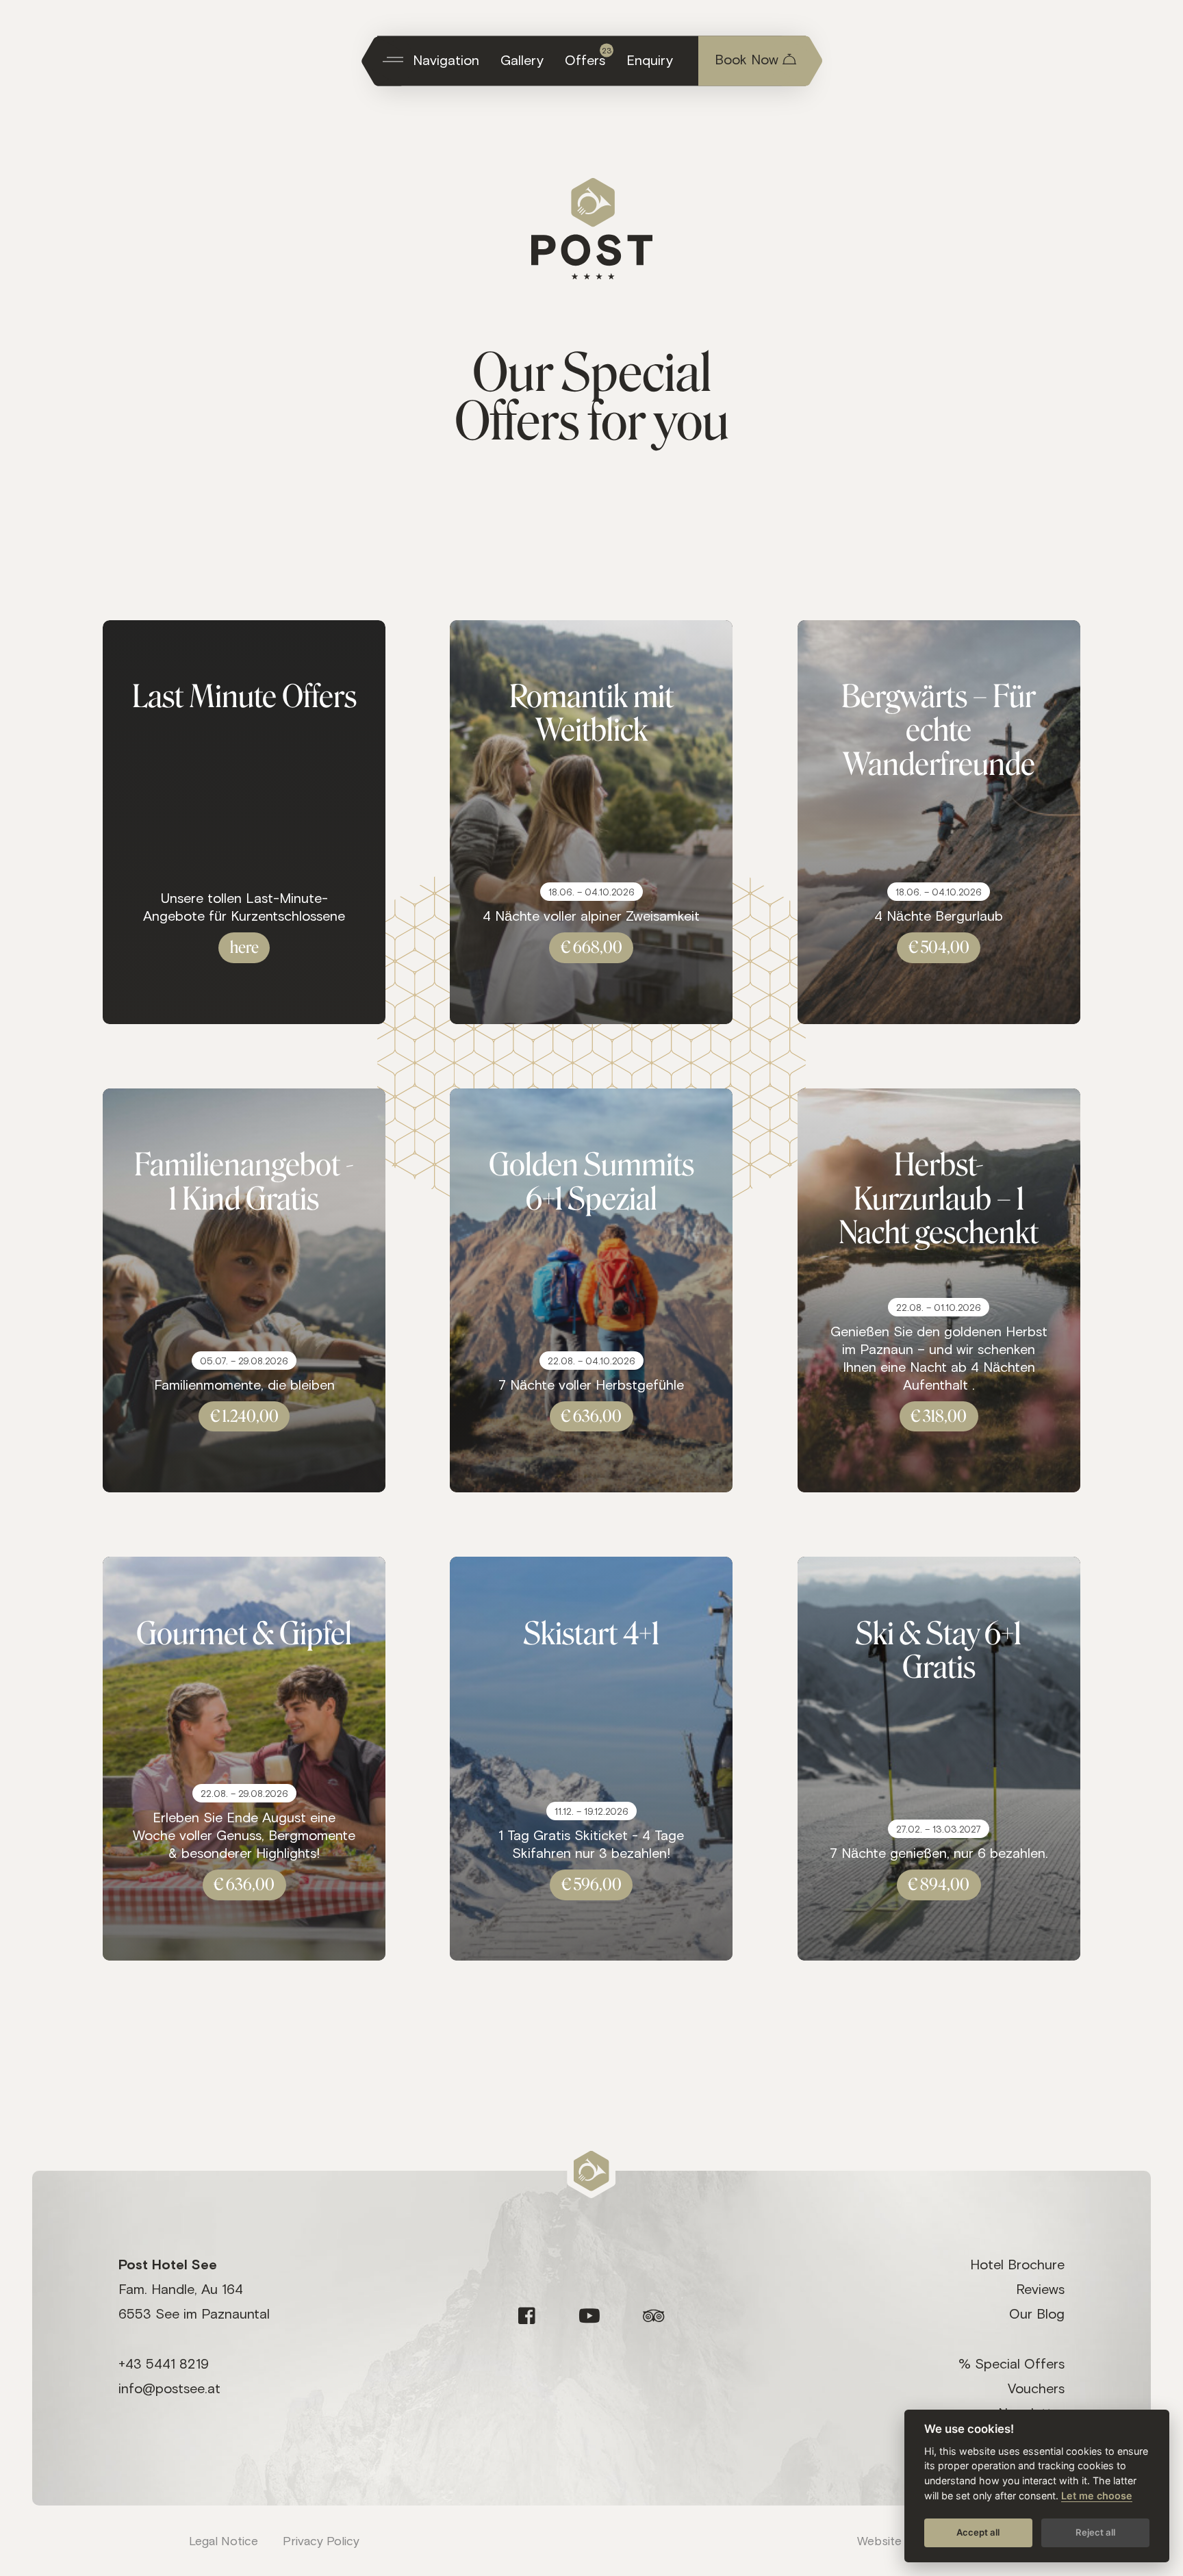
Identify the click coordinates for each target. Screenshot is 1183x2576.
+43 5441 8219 (164, 2363)
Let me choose (1097, 2496)
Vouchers (1036, 2388)
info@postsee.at (169, 2388)
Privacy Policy (321, 2540)
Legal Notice (224, 2540)
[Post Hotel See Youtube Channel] (589, 2316)
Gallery (522, 60)
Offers (588, 56)
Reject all (1095, 2532)
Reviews (1040, 2288)
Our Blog (1037, 2313)
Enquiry (650, 60)
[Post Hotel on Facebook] (527, 2316)
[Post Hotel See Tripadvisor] (654, 2316)
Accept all (978, 2532)
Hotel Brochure (1017, 2264)
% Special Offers (1012, 2363)
